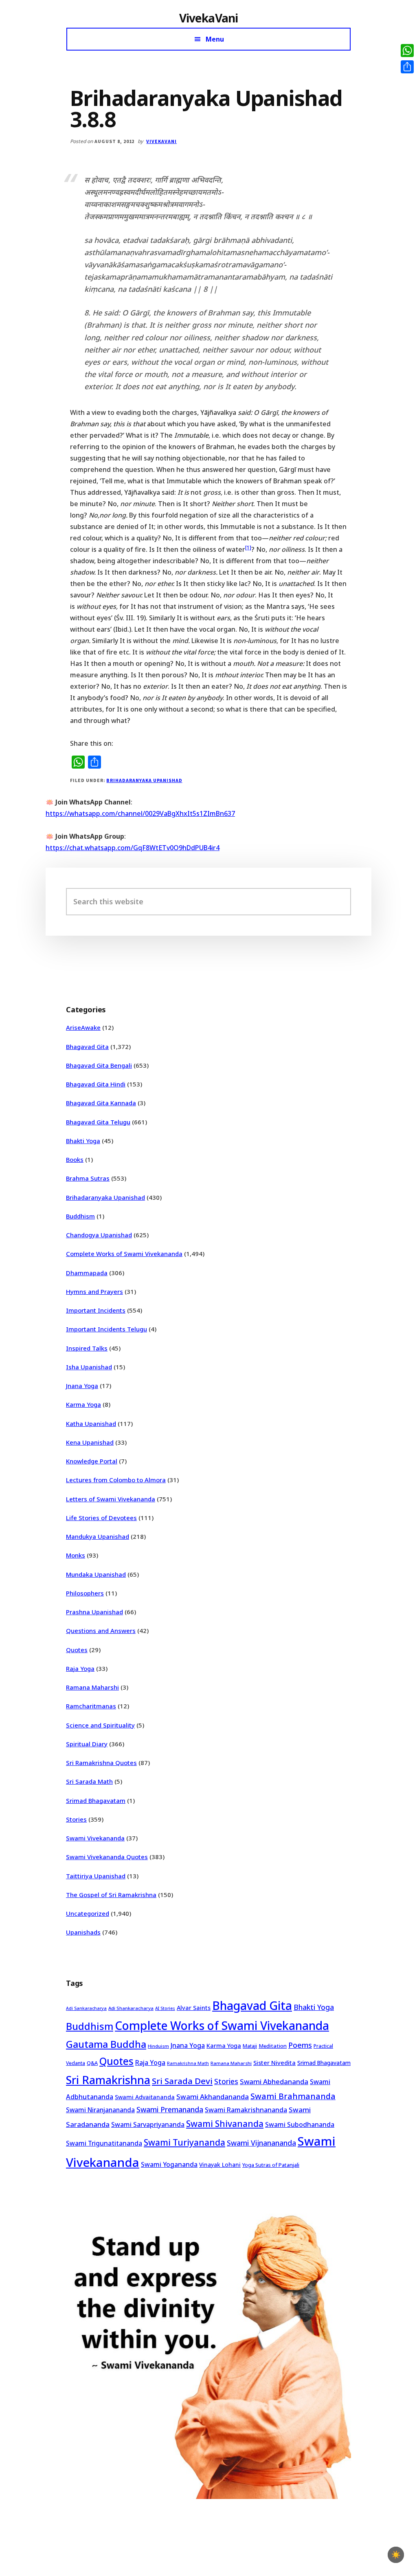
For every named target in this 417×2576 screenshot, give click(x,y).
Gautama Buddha (106, 2044)
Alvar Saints (194, 2008)
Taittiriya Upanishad (96, 1876)
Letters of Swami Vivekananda (111, 1499)
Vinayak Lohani (220, 2165)
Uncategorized (88, 1913)
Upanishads (83, 1932)
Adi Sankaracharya (86, 2008)
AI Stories (165, 2008)
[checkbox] (396, 2555)
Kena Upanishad (90, 1442)
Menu (215, 39)
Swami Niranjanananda (100, 2110)
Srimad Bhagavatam (96, 1800)
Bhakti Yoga (83, 1141)
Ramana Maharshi (92, 1687)
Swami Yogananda (169, 2164)
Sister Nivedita (274, 2063)
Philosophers (85, 1593)
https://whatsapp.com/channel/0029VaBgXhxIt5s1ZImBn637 (140, 813)
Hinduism (158, 2046)
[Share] (407, 67)
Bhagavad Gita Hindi (96, 1084)
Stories (76, 1819)
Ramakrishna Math (188, 2063)
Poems (300, 2045)
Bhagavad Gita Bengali (99, 1065)
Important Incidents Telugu (106, 1329)
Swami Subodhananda (300, 2124)
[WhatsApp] (407, 51)
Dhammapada (87, 1273)
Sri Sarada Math (89, 1781)
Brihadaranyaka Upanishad (144, 780)
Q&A (92, 2063)
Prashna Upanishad (94, 1612)
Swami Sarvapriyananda (148, 2124)
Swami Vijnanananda (261, 2143)
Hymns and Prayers (94, 1291)
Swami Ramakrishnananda (246, 2110)
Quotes (77, 1650)
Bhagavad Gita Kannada (101, 1103)
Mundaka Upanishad (96, 1574)
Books (75, 1159)
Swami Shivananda (225, 2124)
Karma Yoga (83, 1404)
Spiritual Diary (87, 1744)
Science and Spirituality (100, 1725)
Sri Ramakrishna (108, 2080)
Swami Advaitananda (145, 2097)
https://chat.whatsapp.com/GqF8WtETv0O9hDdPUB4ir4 (133, 848)
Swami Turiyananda (184, 2142)
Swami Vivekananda (95, 1838)
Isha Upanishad (89, 1367)
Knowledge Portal (92, 1461)
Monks (76, 1555)
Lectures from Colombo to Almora (116, 1480)
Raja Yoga (80, 1668)
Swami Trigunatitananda (104, 2143)
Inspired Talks (87, 1348)
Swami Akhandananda (213, 2097)
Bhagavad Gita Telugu (98, 1122)
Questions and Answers (101, 1631)
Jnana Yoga (82, 1386)
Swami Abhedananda (274, 2081)
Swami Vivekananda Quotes (107, 1857)
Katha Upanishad (91, 1424)
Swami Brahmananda (293, 2096)
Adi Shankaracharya (131, 2008)
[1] (248, 548)
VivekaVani (209, 18)
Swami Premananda (170, 2109)
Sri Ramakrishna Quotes (101, 1763)
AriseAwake (83, 1027)
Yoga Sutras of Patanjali (271, 2165)
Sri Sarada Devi (182, 2081)
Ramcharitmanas (91, 1706)
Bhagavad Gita (87, 1047)
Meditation (273, 2046)
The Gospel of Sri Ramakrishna (111, 1895)
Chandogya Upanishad (99, 1235)
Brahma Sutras (88, 1178)
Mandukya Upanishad (98, 1536)
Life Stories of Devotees (101, 1518)
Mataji (250, 2046)
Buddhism (80, 1216)
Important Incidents (96, 1310)
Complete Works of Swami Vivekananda (124, 1254)
